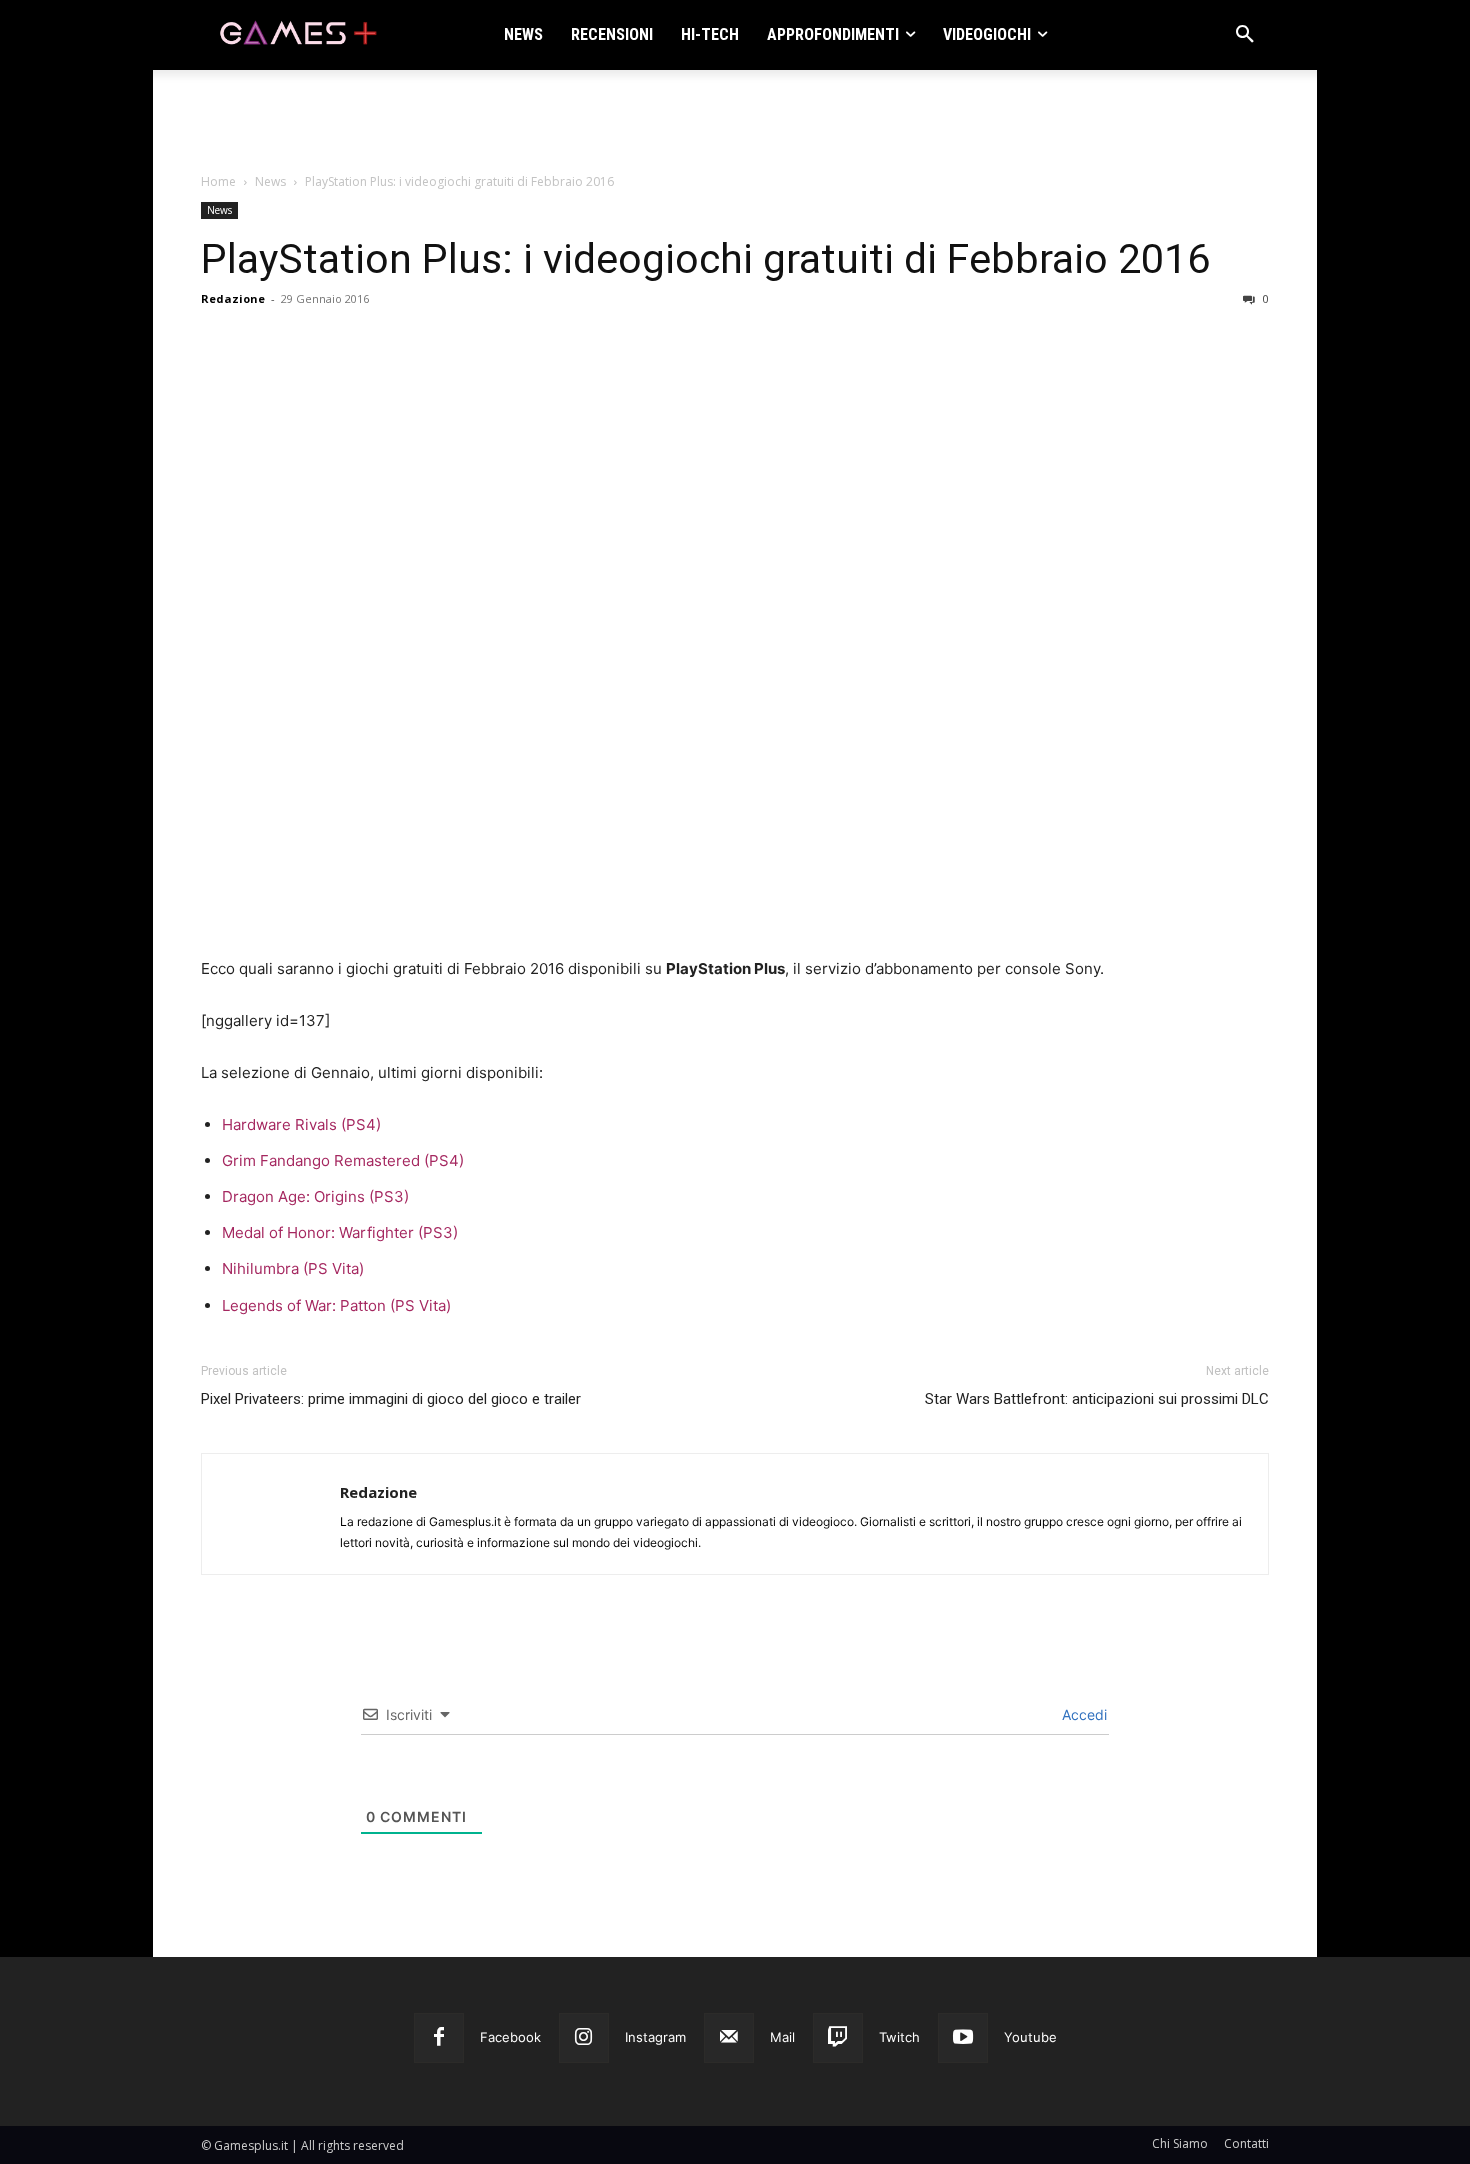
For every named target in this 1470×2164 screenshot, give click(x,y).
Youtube (1030, 2037)
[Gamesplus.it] (297, 35)
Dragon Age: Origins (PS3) (315, 1196)
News (270, 181)
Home (218, 181)
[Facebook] (439, 2038)
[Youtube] (963, 2038)
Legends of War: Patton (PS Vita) (336, 1305)
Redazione (233, 298)
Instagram (655, 2037)
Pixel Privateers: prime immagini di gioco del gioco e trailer (391, 1399)
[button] (1245, 35)
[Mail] (729, 2038)
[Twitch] (838, 2038)
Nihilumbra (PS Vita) (293, 1268)
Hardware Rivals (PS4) (301, 1124)
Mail (782, 2037)
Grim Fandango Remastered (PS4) (343, 1160)
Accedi (1082, 1714)
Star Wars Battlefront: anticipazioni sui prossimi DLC (1097, 1399)
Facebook (510, 2037)
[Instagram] (584, 2038)
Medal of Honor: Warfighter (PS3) (340, 1232)
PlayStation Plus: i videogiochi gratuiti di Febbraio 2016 (705, 259)
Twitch (899, 2037)
